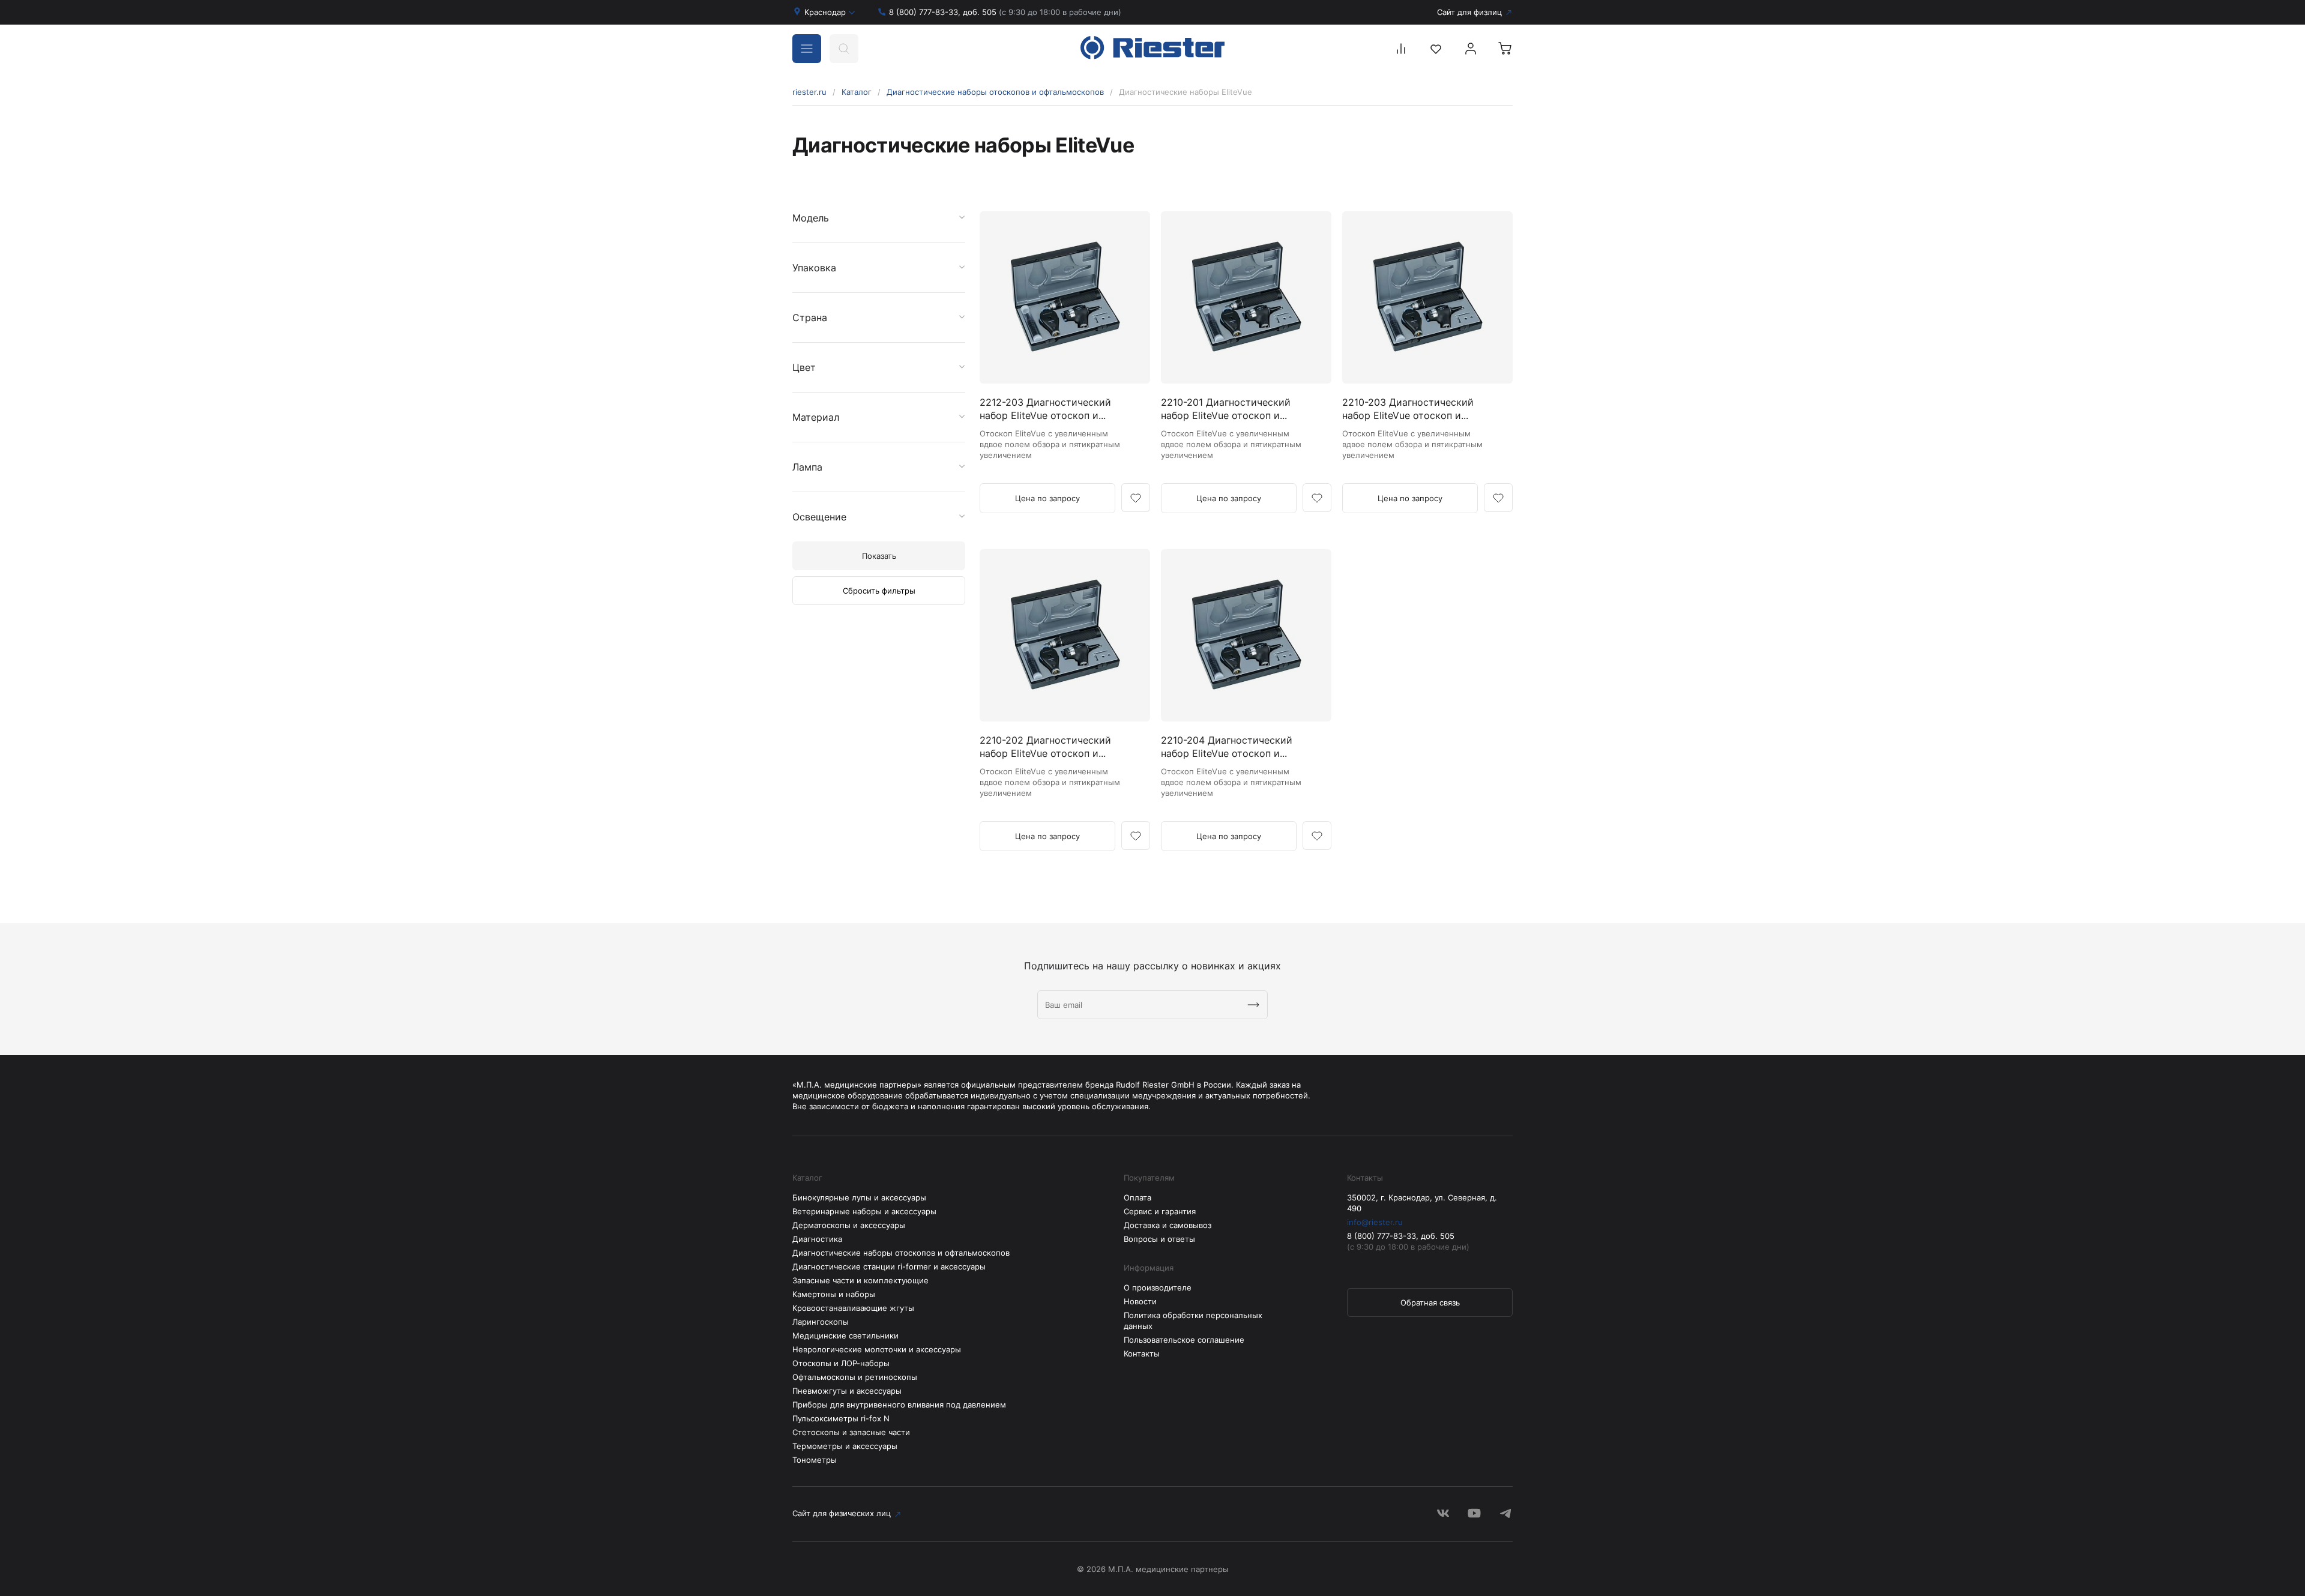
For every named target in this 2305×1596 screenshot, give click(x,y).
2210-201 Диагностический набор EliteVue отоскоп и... (1226, 409)
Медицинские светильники (845, 1336)
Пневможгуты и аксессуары (847, 1391)
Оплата (1137, 1197)
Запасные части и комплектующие (860, 1280)
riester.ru (809, 92)
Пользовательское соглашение (1184, 1340)
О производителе (1158, 1287)
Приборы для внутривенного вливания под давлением (899, 1405)
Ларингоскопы (821, 1322)
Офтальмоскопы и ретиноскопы (855, 1377)
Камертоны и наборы (834, 1294)
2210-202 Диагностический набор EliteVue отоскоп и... (1045, 747)
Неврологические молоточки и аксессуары (877, 1349)
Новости (1140, 1301)
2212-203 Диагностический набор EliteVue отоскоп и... (1045, 409)
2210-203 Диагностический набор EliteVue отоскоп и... (1408, 409)
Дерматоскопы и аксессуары (849, 1225)
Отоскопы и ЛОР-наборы (841, 1363)
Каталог (857, 92)
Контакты (1142, 1354)
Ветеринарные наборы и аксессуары (864, 1211)
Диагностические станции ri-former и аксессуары (889, 1266)
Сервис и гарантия (1160, 1211)
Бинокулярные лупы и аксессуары (859, 1197)
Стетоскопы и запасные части (851, 1432)
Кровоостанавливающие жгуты (853, 1308)
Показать (879, 556)
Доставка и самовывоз (1168, 1225)
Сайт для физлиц (1469, 12)
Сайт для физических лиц (842, 1513)
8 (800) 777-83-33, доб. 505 (1005, 12)
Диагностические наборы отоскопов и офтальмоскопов (995, 92)
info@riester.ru (1375, 1222)
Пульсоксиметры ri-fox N (841, 1418)
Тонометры (815, 1460)
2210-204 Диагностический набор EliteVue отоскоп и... (1227, 747)
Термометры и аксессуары (845, 1446)
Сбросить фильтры (879, 591)
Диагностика (817, 1239)
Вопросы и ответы (1159, 1239)
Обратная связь (1430, 1302)
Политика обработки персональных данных (1193, 1320)
